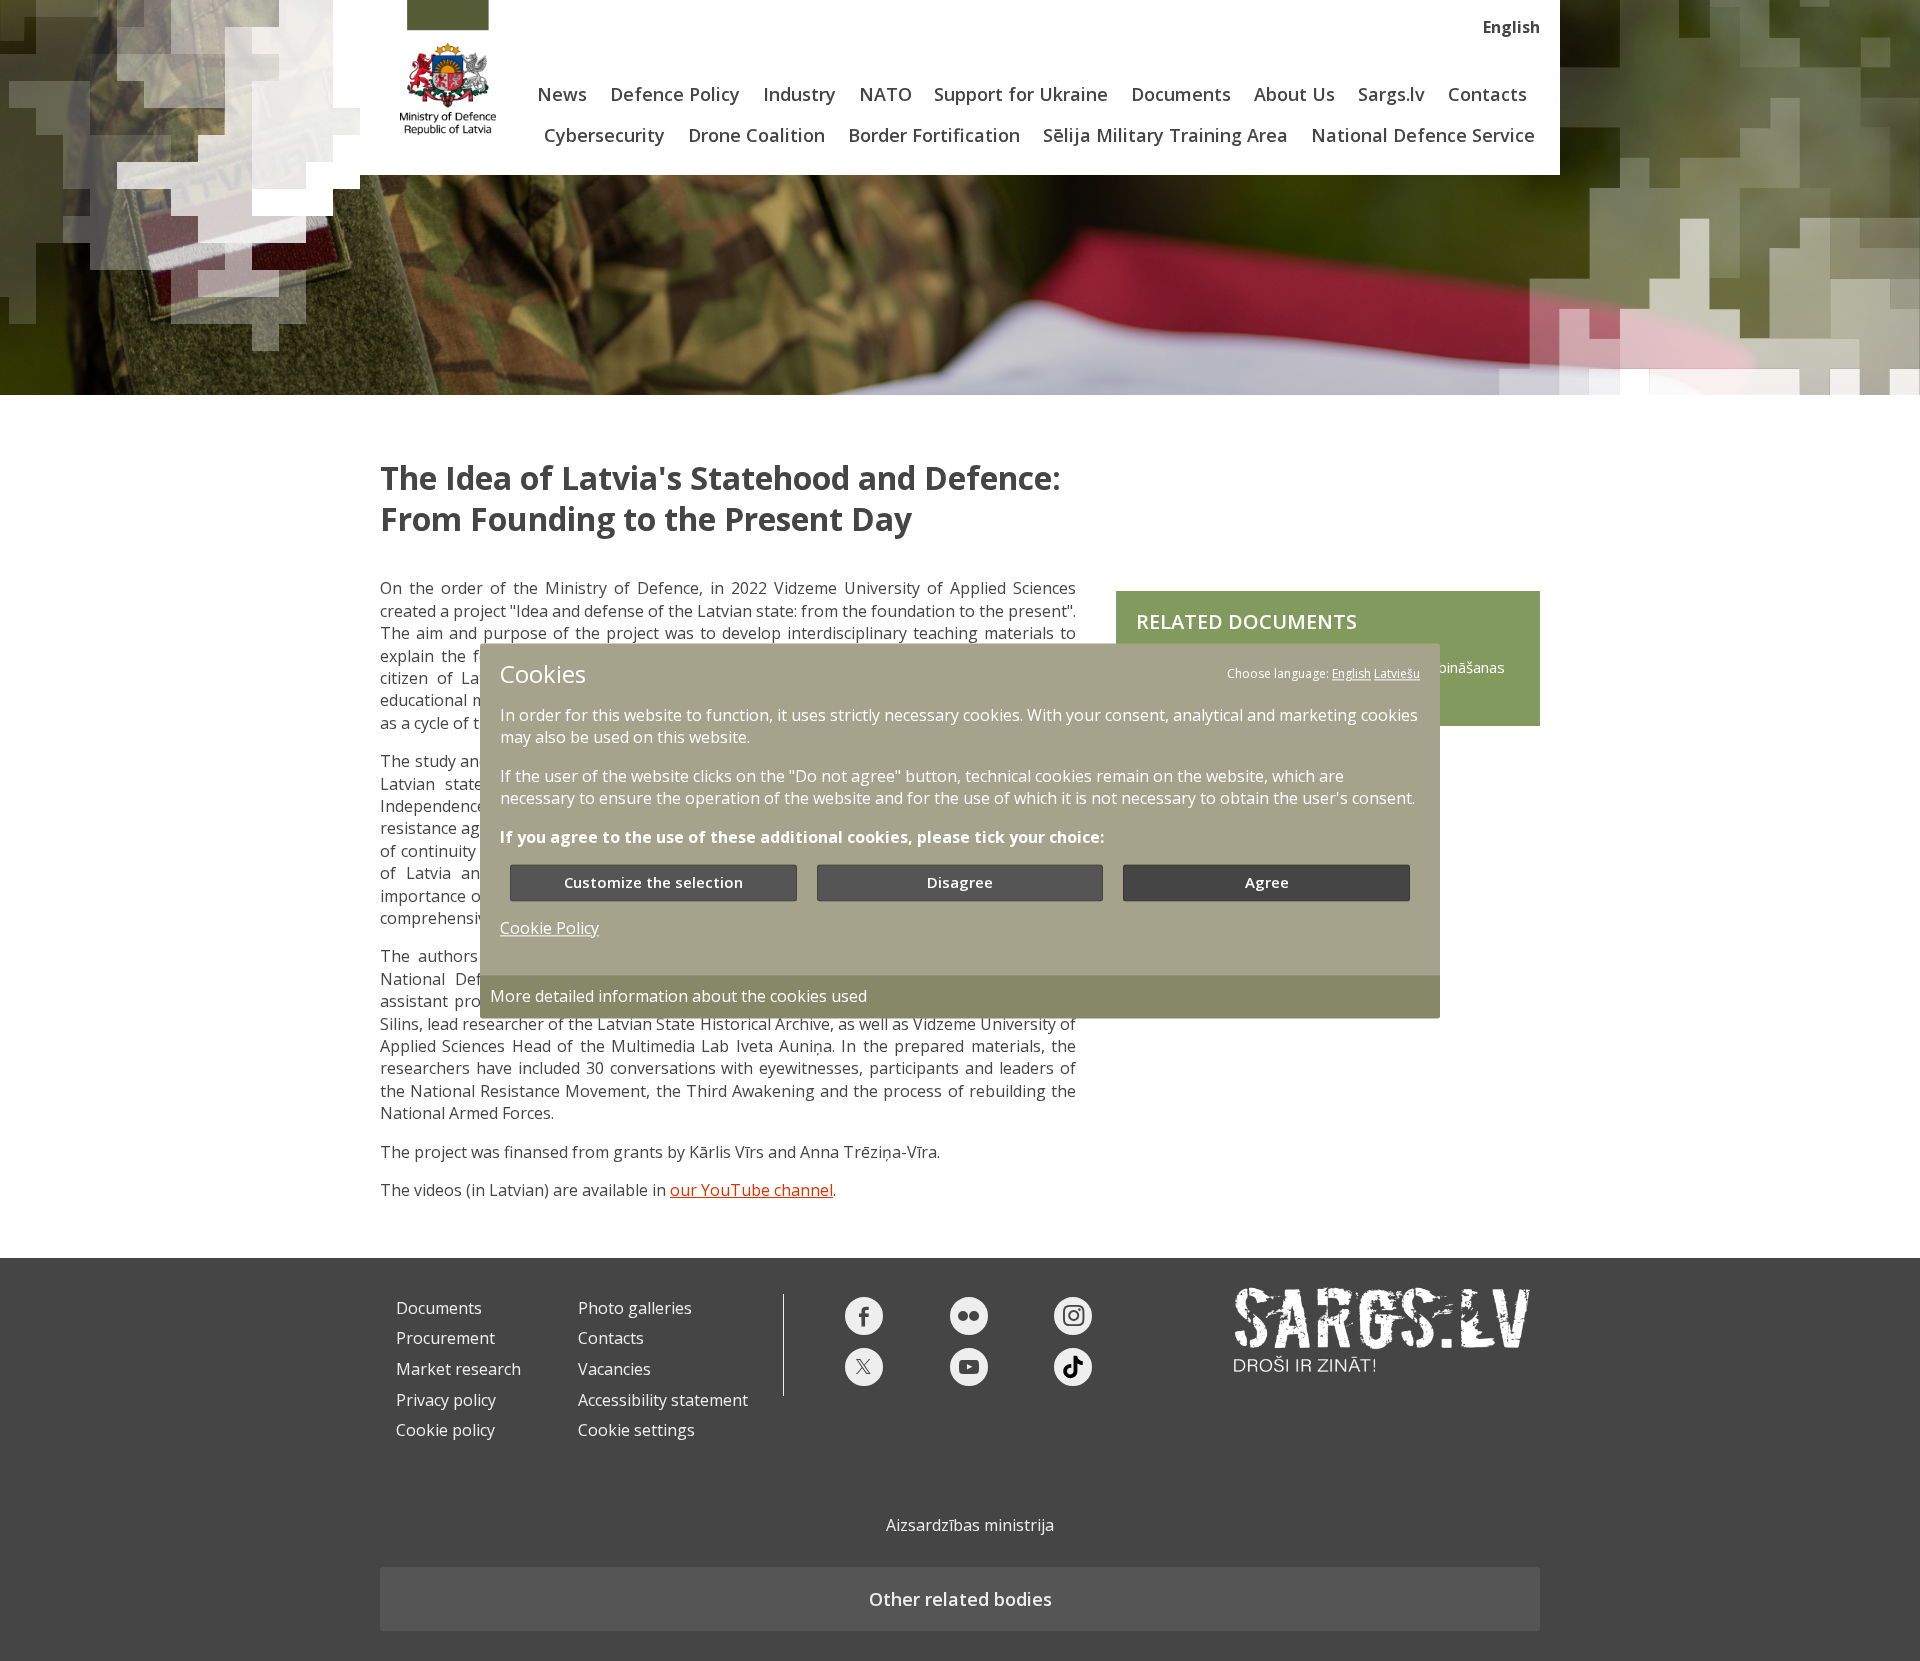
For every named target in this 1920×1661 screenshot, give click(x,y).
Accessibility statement (663, 1400)
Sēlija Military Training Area (1165, 135)
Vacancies (614, 1369)
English (1511, 27)
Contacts (1487, 94)
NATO (885, 94)
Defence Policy (675, 94)
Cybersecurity (604, 135)
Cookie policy (445, 1430)
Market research (458, 1369)
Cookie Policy (549, 928)
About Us (1294, 94)
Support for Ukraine (1021, 94)
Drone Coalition (756, 135)
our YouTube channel (751, 1190)
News (562, 94)
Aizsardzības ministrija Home (447, 67)
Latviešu (1397, 673)
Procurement (445, 1338)
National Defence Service (1423, 135)
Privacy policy (446, 1400)
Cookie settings (636, 1430)
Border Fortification (934, 135)
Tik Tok (1073, 1367)
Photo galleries (635, 1308)
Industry (799, 94)
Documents (1181, 94)
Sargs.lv (1391, 94)
